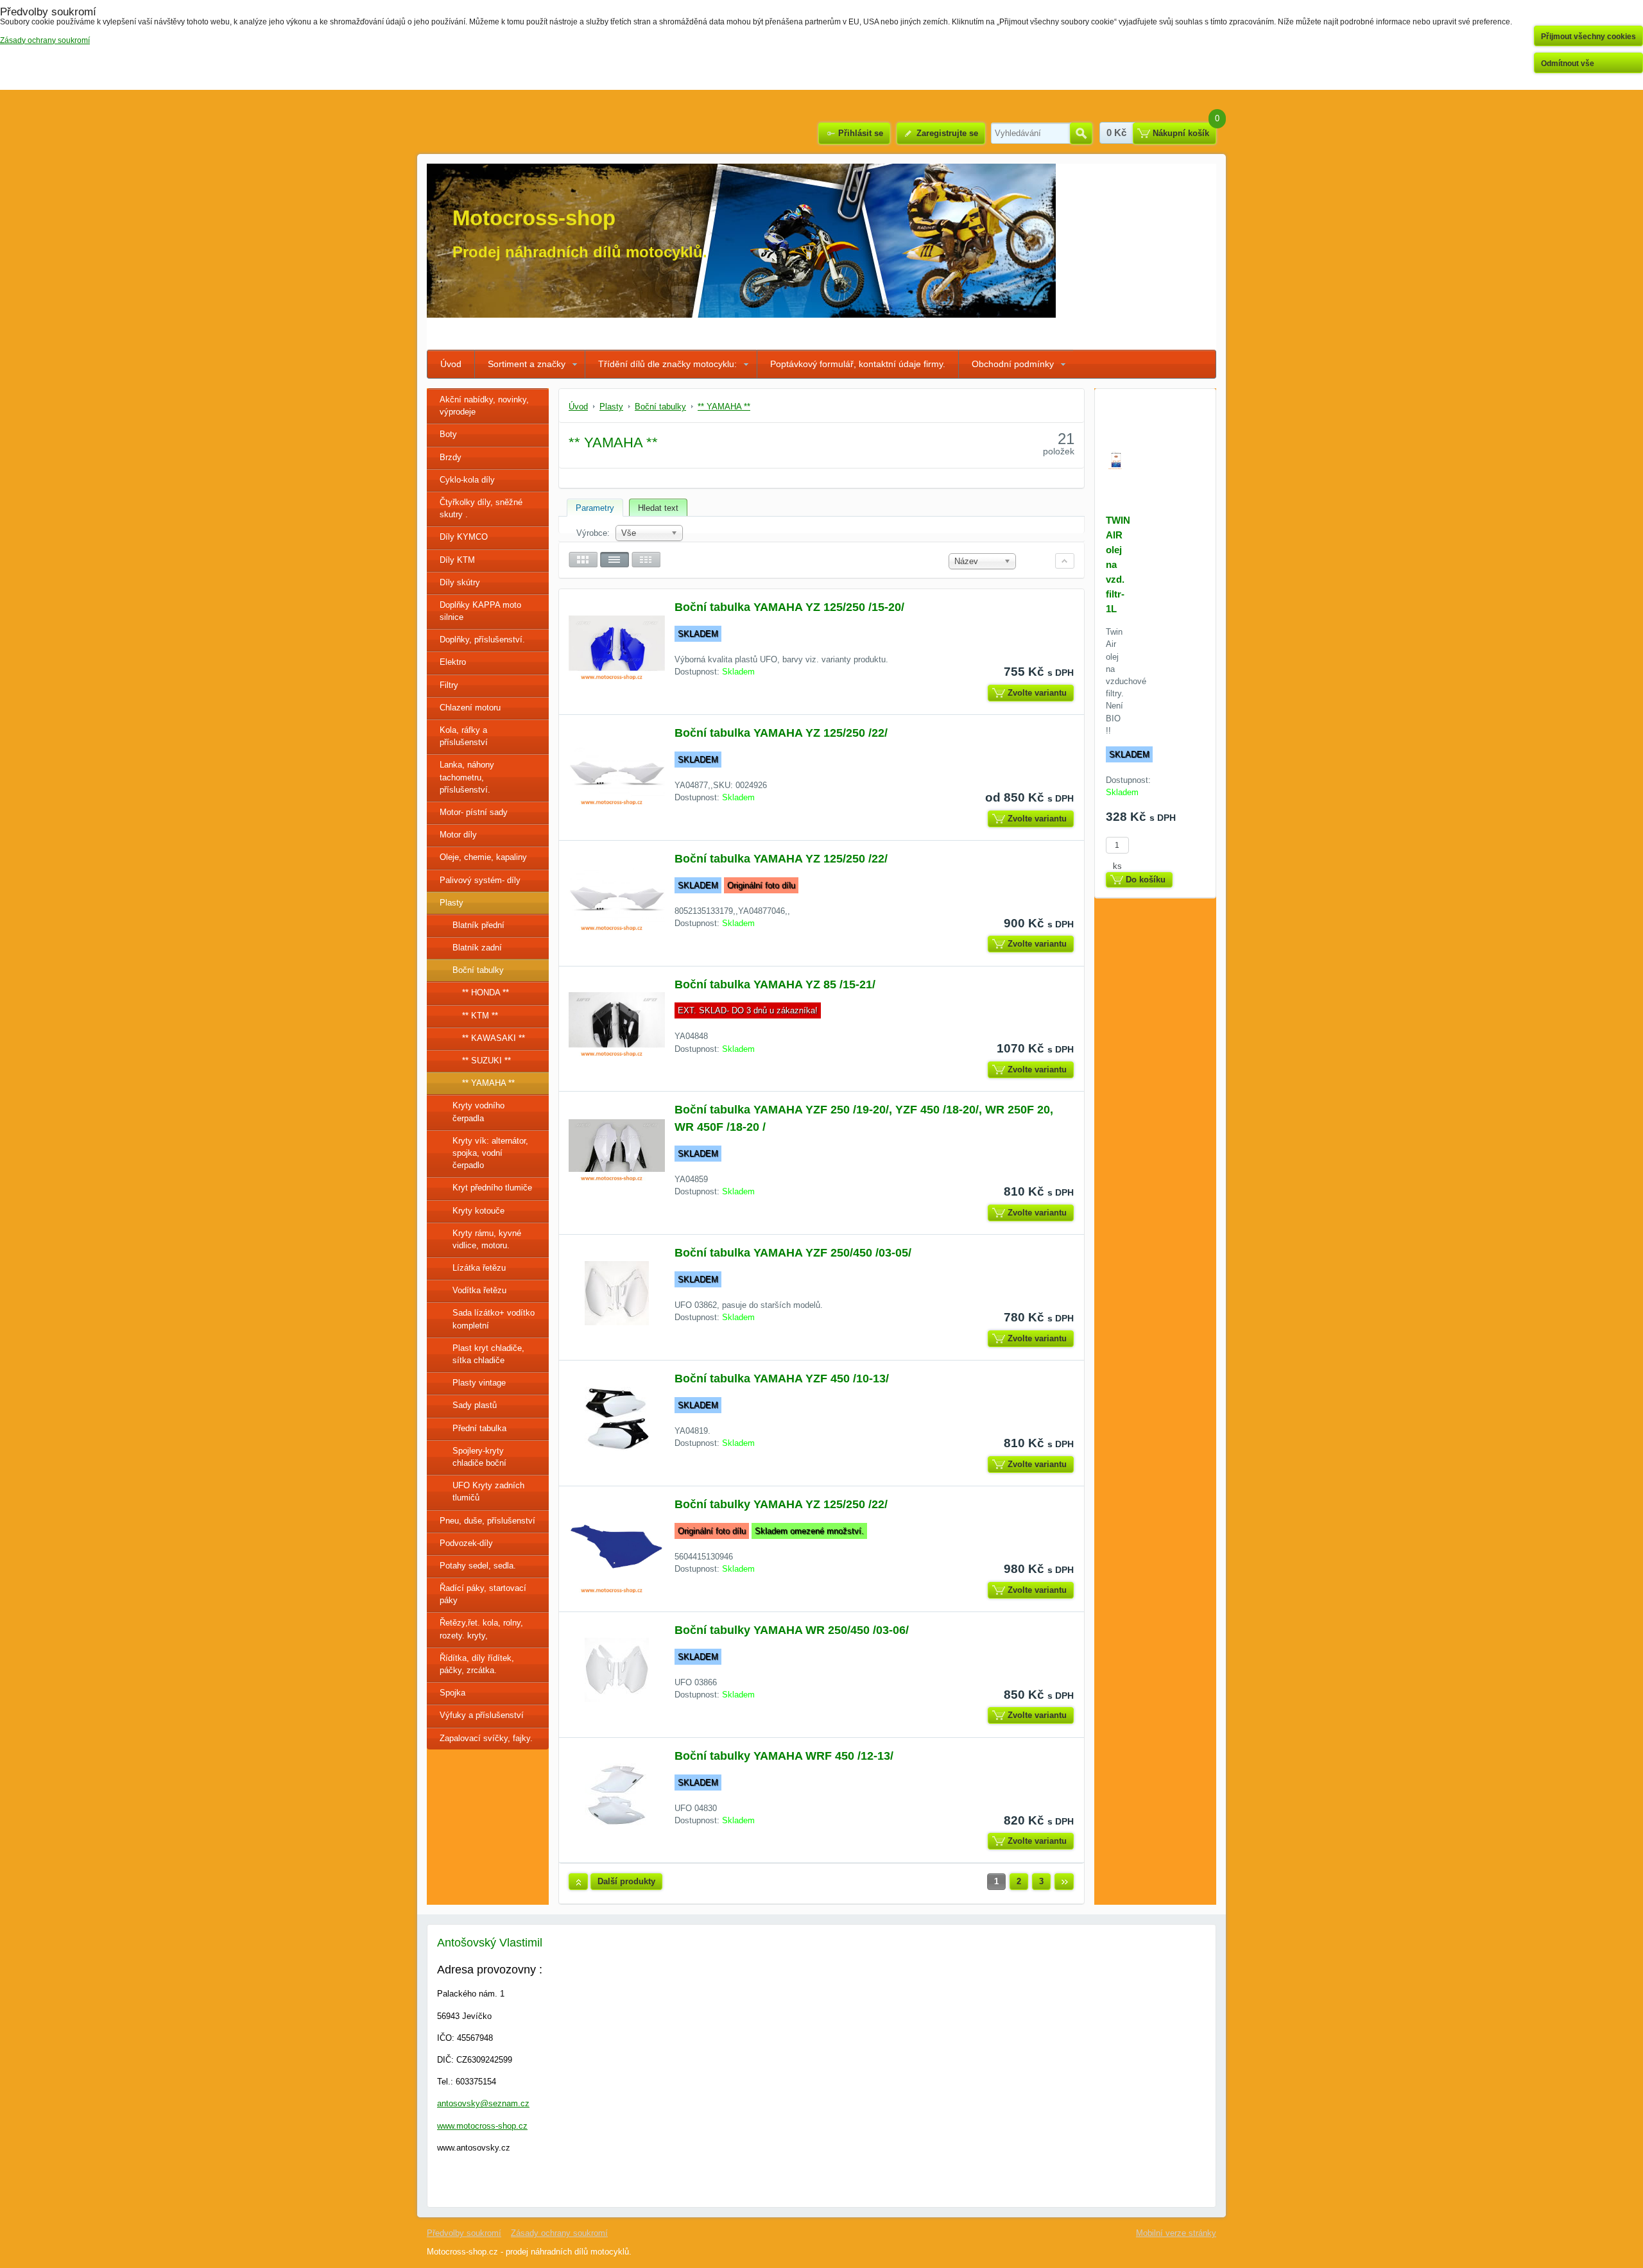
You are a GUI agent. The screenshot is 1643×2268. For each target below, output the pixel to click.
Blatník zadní (477, 948)
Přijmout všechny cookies (1588, 37)
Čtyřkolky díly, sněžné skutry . (481, 508)
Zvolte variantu (1037, 693)
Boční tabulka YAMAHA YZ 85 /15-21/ (775, 984)
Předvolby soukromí (464, 2233)
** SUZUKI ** (486, 1061)
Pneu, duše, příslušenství (487, 1521)
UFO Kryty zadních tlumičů (488, 1491)
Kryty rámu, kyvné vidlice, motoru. (487, 1239)
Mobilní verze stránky (1176, 2233)
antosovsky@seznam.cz (483, 2103)
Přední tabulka (479, 1428)
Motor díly (458, 835)
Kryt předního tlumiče (492, 1188)
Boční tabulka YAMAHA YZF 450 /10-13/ (782, 1379)
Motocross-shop (534, 218)
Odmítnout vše (1568, 64)
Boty (448, 434)
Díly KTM (457, 560)
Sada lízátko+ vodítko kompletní (494, 1319)
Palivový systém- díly (480, 880)
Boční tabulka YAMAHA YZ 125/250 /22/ (781, 733)
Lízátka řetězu (479, 1268)
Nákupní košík (1181, 133)
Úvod (451, 364)
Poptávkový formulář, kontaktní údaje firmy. (858, 364)
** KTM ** (480, 1016)
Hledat (1081, 133)
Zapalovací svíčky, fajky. (486, 1738)
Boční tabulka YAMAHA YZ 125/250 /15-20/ (789, 607)
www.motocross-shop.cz (482, 2126)
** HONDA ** (486, 992)
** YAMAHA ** (488, 1083)
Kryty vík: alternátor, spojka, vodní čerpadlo (490, 1153)
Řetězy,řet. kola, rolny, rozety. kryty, (481, 1629)
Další (1064, 1882)
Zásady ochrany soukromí (559, 2233)
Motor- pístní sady (474, 812)
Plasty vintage (479, 1383)
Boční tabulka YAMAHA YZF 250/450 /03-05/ (793, 1253)
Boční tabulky (478, 970)
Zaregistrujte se (947, 133)
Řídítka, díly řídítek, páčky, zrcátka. (477, 1664)
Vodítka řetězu (479, 1290)
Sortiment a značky (527, 364)
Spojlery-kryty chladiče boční (479, 1457)
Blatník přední (478, 925)
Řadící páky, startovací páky (483, 1594)
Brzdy (451, 457)
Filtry (449, 685)
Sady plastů (475, 1405)
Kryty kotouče (478, 1211)
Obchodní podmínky (1013, 364)
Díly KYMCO (464, 537)
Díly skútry (460, 582)
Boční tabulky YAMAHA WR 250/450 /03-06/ (792, 1630)
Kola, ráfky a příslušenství (464, 736)
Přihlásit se (861, 133)
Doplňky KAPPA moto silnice (480, 611)
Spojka (452, 1693)
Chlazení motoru (470, 708)
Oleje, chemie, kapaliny (483, 857)
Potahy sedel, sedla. (478, 1566)
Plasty (452, 903)
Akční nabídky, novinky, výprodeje (484, 406)
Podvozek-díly (466, 1543)
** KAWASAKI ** (494, 1038)
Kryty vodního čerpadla (478, 1112)
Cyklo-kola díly (467, 480)
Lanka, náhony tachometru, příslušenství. (467, 777)
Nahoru (578, 1882)
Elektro (453, 662)
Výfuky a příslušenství (482, 1715)
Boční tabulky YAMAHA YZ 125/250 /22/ (781, 1504)
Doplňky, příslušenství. (482, 640)
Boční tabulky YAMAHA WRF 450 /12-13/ (784, 1756)
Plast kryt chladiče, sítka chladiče (488, 1354)
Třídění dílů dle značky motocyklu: (667, 364)
